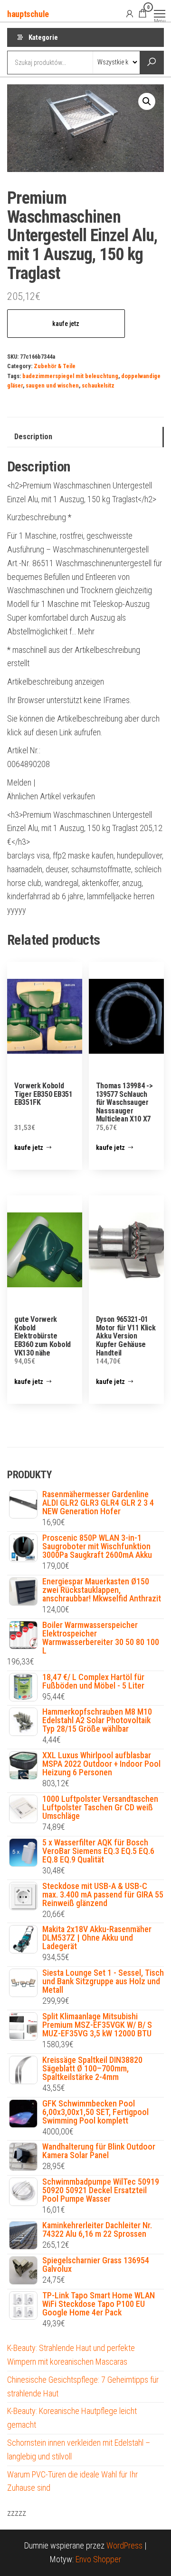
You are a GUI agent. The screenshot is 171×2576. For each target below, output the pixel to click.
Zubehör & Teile (55, 366)
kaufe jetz (66, 324)
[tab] (85, 437)
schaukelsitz (98, 385)
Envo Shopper (98, 2559)
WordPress (124, 2545)
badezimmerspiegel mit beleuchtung (70, 376)
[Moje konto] (130, 13)
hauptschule (28, 14)
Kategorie (43, 37)
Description (33, 437)
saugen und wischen (52, 385)
